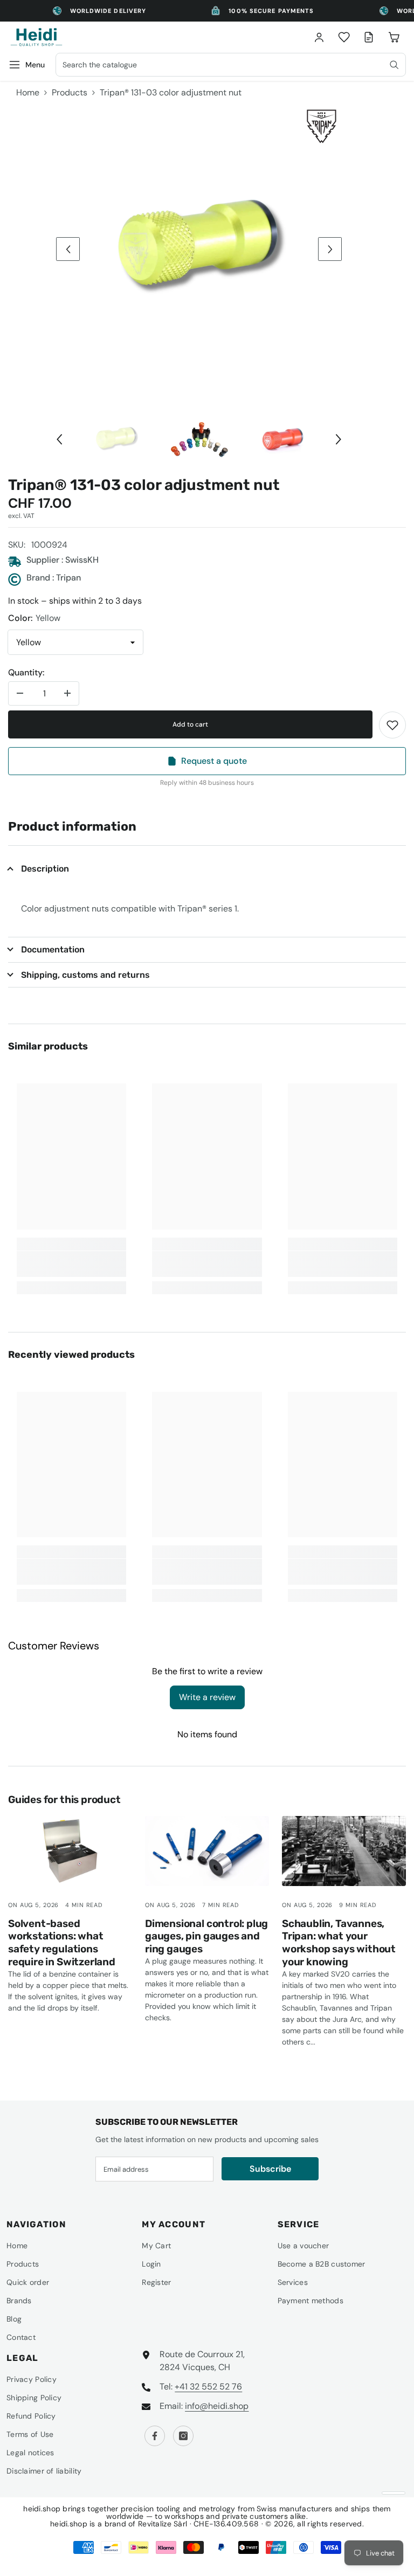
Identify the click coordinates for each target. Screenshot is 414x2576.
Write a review (207, 1697)
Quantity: (26, 672)
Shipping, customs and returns (85, 975)
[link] (392, 725)
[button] (68, 249)
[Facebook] (155, 2436)
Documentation (53, 949)
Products (70, 92)
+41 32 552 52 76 (208, 2387)
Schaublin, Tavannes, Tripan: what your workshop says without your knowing (339, 1943)
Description (45, 869)
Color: (34, 618)
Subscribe (270, 2169)
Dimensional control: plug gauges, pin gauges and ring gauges (206, 1936)
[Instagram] (183, 2436)
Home (28, 92)
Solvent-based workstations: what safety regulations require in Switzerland (62, 1943)
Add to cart (190, 724)
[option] (199, 249)
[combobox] (231, 65)
